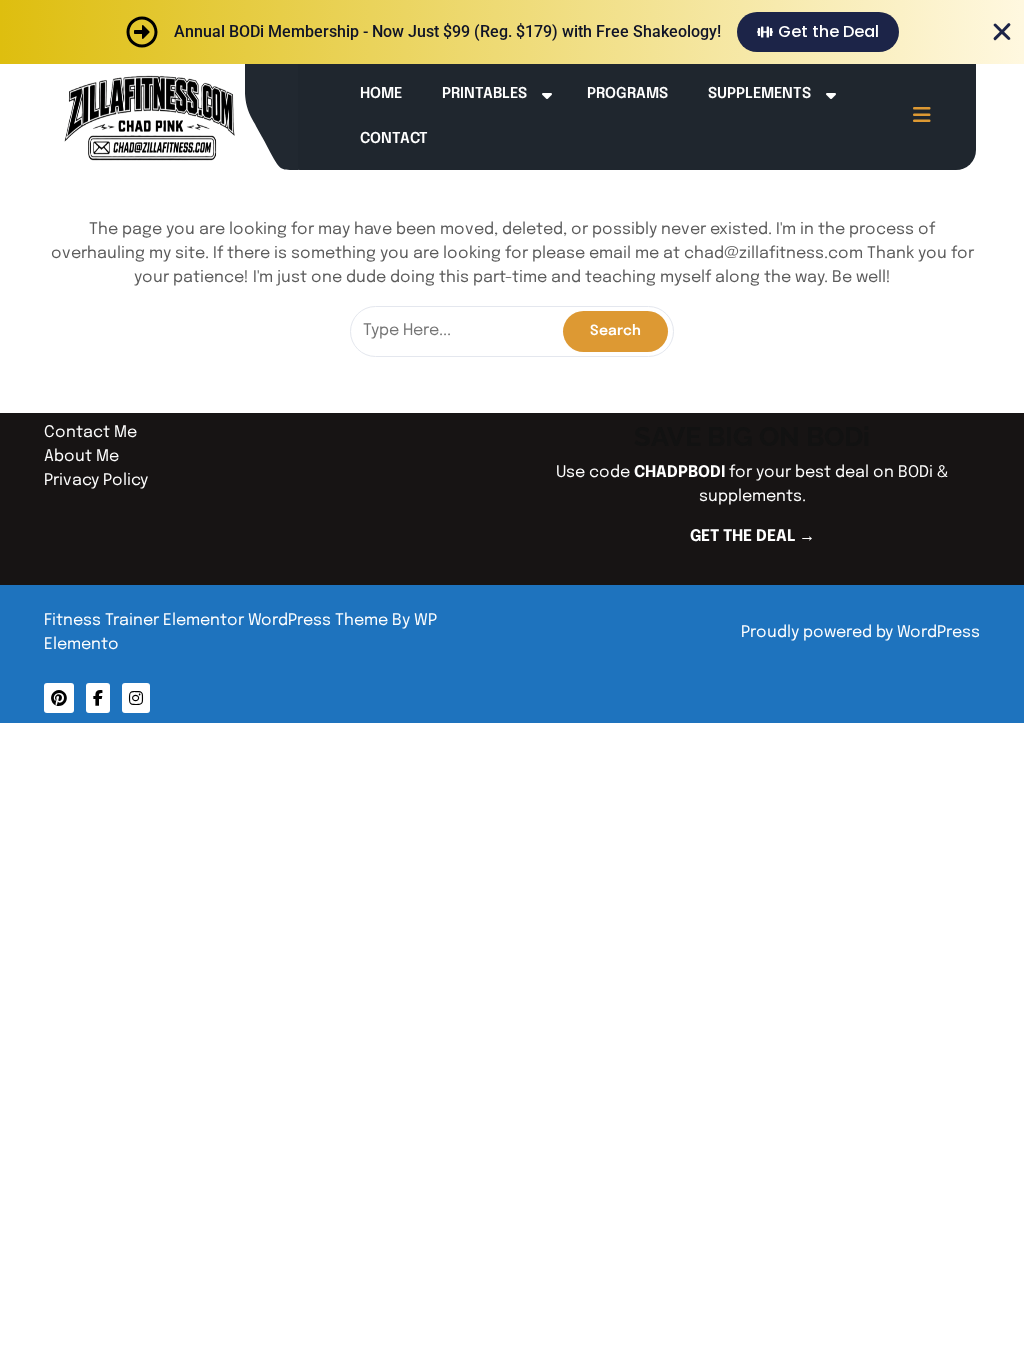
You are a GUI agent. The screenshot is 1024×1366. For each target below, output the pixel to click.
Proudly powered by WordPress (860, 632)
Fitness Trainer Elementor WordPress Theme (218, 620)
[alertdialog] (512, 32)
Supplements (759, 94)
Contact (394, 139)
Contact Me (90, 432)
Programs (627, 94)
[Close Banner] (1002, 32)
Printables (484, 94)
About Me (81, 456)
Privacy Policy (96, 480)
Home (381, 94)
